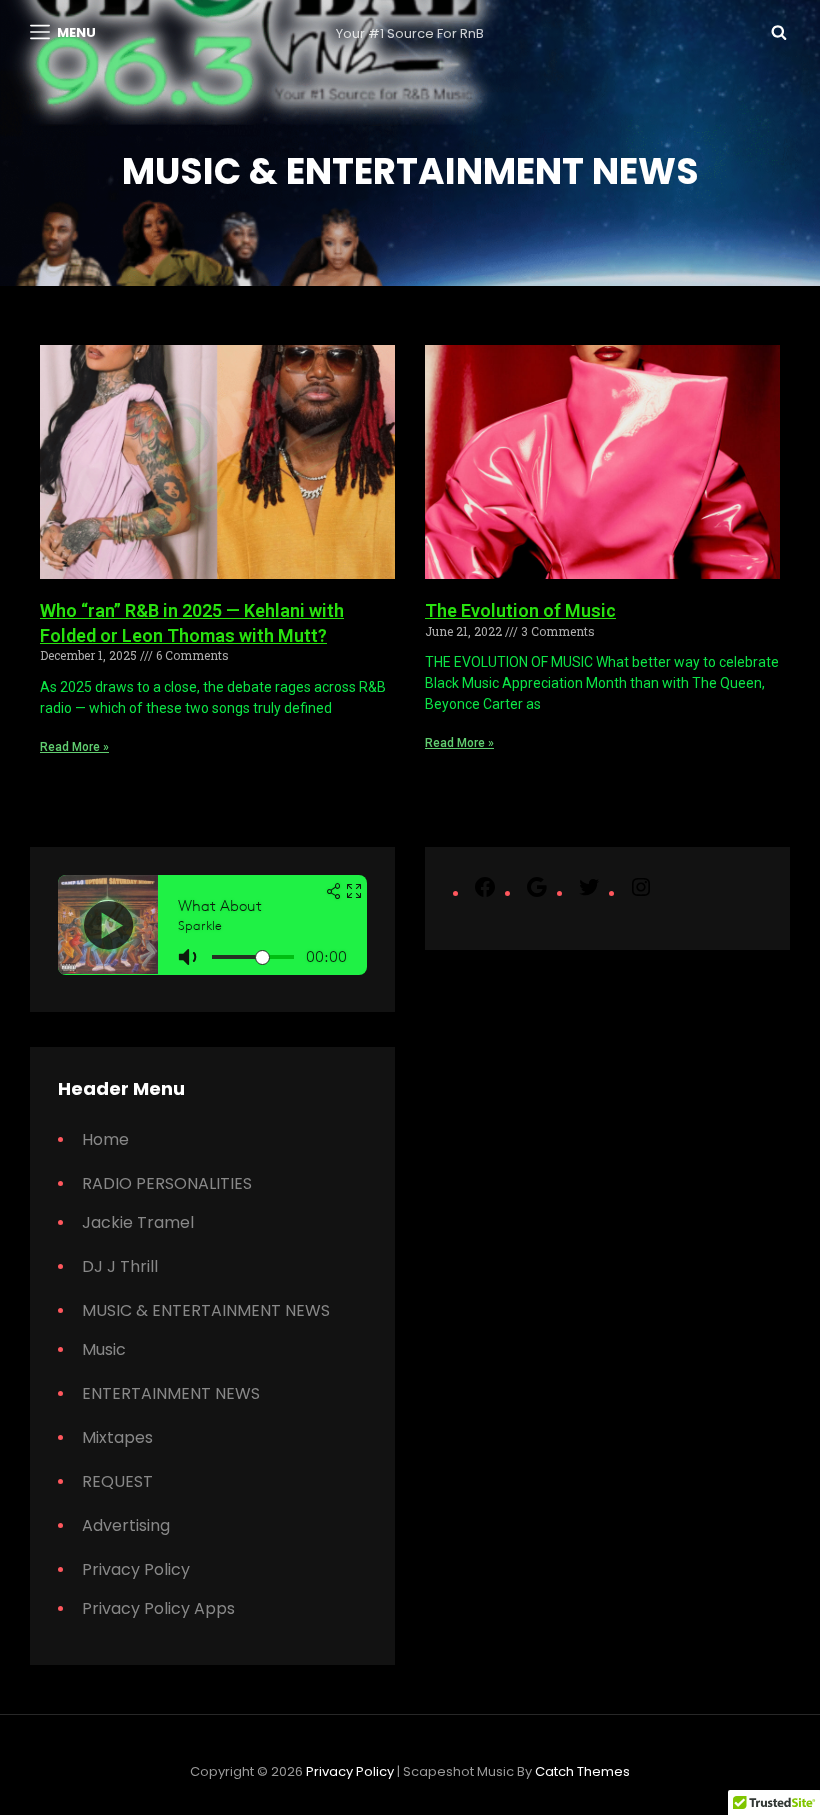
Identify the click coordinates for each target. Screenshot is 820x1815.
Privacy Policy (136, 1569)
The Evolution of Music (520, 610)
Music (104, 1349)
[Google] (537, 893)
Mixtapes (117, 1437)
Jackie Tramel (138, 1222)
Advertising (126, 1525)
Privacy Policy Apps (158, 1608)
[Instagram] (641, 893)
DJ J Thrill (120, 1266)
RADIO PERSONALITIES (167, 1183)
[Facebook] (485, 893)
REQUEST (117, 1481)
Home (105, 1139)
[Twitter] (589, 893)
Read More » (74, 747)
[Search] (779, 32)
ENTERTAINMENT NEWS (171, 1393)
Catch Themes (582, 1771)
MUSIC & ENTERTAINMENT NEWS (206, 1310)
